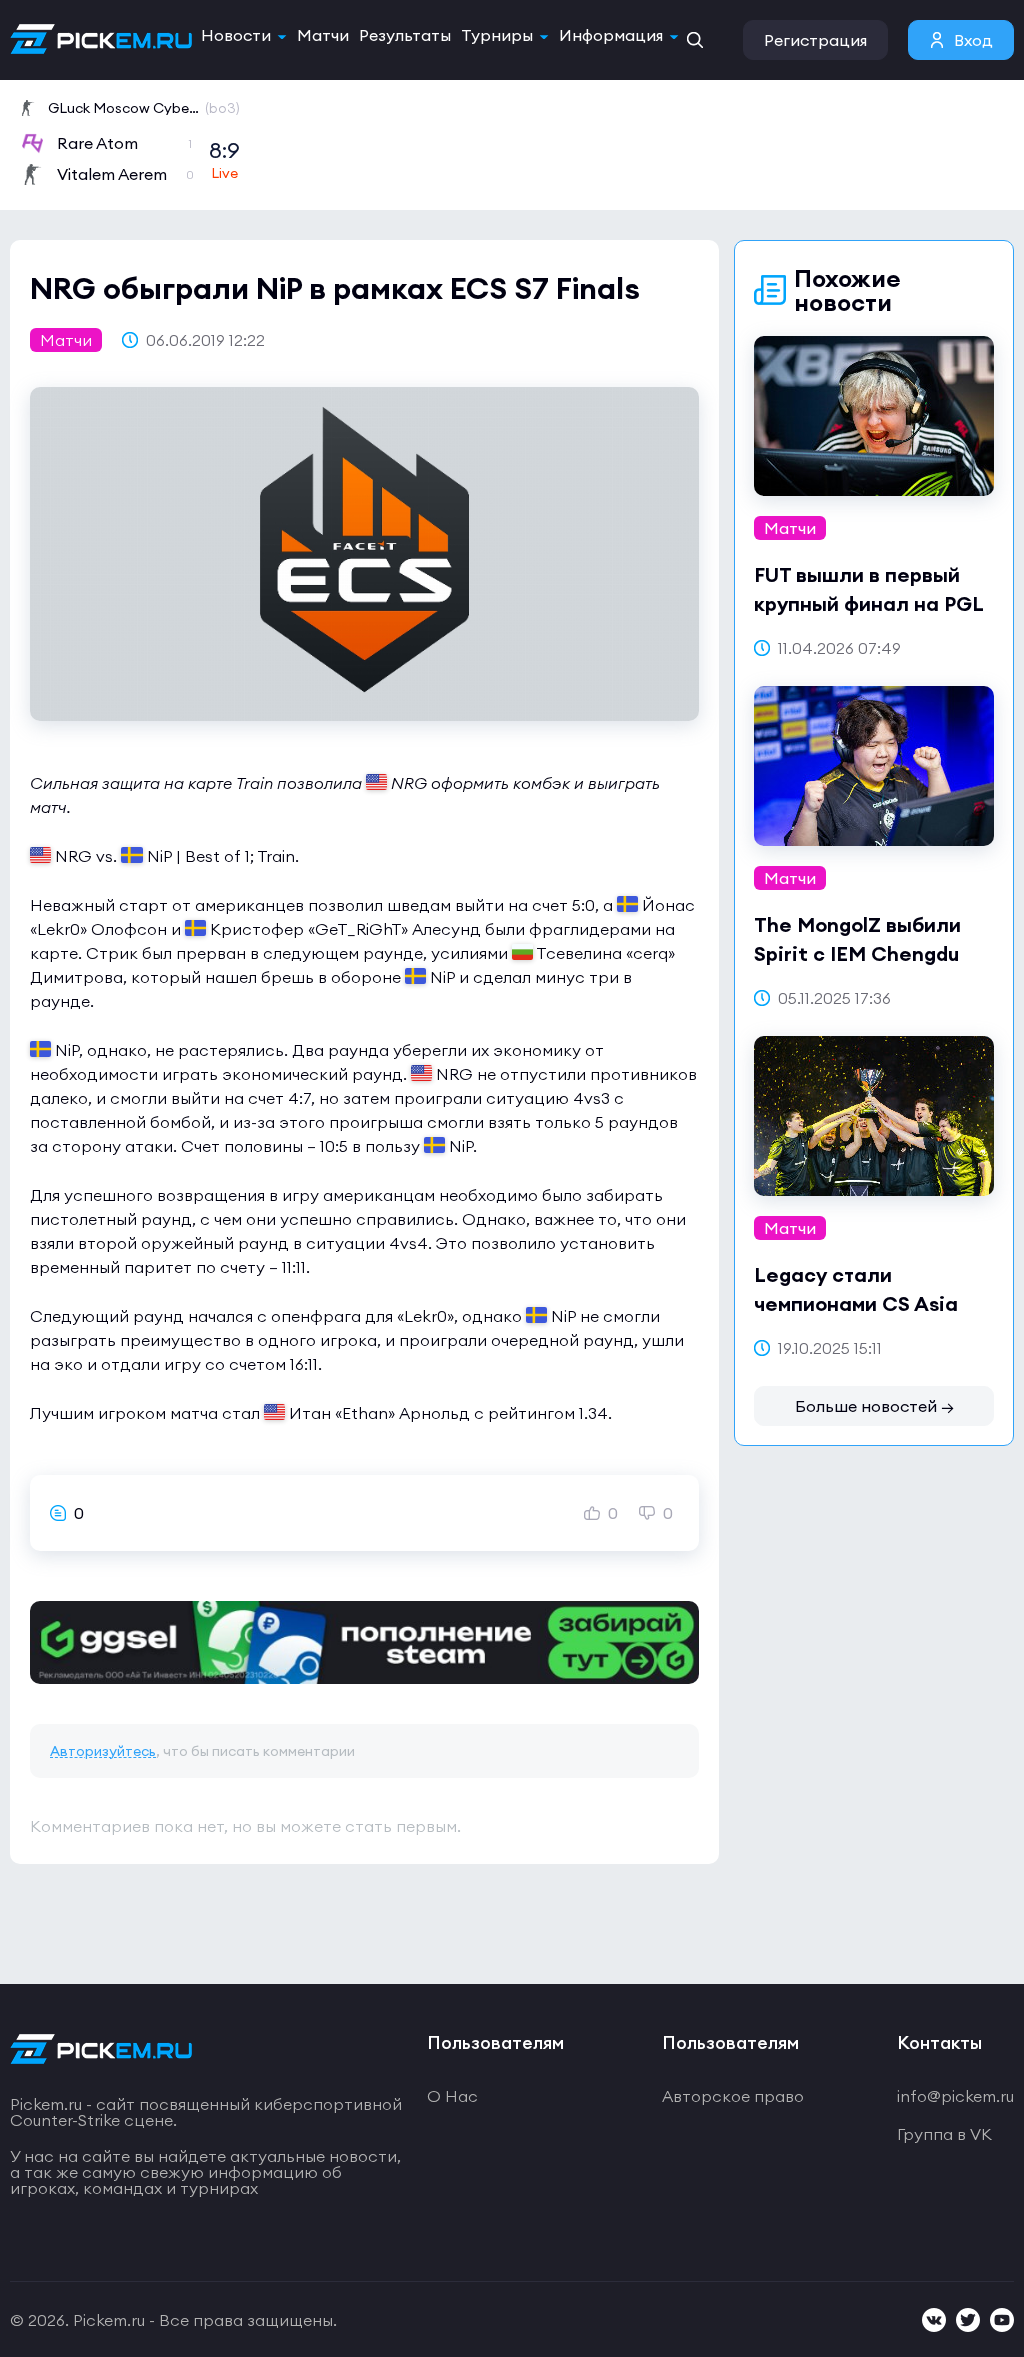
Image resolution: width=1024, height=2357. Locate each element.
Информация (611, 35)
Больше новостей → (874, 1406)
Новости (236, 35)
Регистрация (815, 40)
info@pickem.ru (955, 2096)
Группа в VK (944, 2134)
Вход (973, 40)
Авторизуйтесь (103, 1751)
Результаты (405, 35)
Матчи (323, 35)
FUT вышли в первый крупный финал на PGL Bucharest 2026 (868, 603)
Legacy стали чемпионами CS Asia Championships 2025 (856, 1303)
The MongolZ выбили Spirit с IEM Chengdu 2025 (857, 953)
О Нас (452, 2096)
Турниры (497, 35)
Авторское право (733, 2096)
